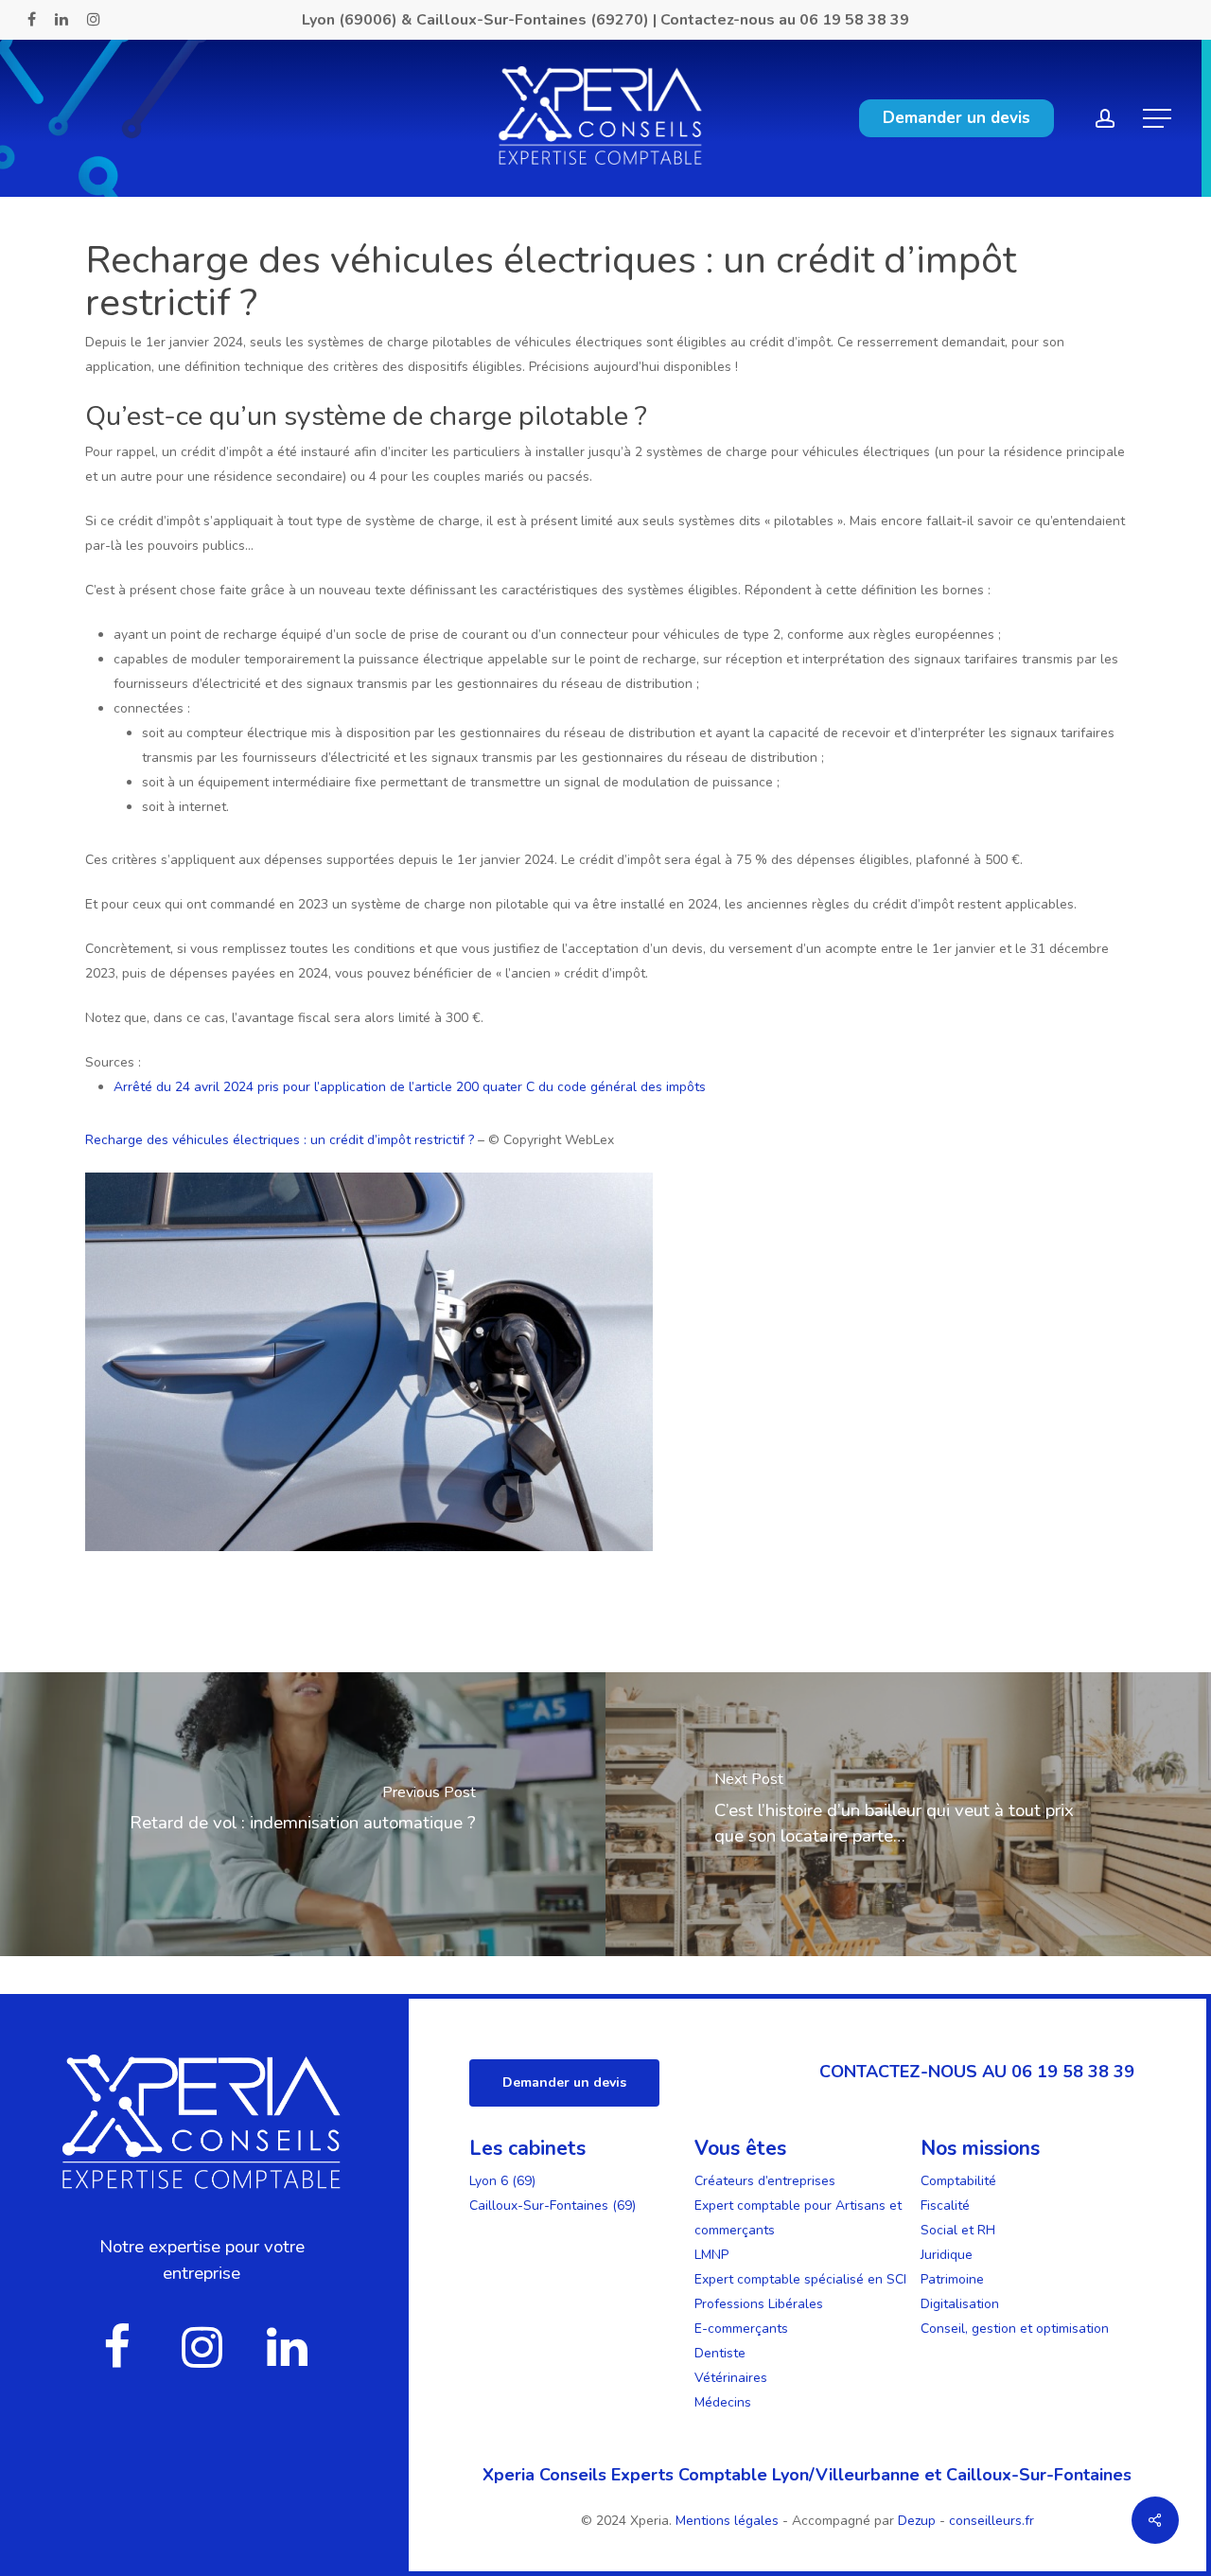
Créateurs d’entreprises (765, 2181)
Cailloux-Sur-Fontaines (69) (553, 2205)
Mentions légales (729, 2521)
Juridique (947, 2255)
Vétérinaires (731, 2378)
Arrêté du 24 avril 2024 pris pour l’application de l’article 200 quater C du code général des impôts (410, 1087)
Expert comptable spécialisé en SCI (800, 2279)
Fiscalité (945, 2205)
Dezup (917, 2521)
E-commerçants (741, 2329)
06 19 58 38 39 (854, 20)
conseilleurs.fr (992, 2521)
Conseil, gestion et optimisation (1015, 2329)
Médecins (723, 2402)
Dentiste (720, 2353)
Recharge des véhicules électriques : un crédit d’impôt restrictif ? (280, 1140)
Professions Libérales (759, 2304)
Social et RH (958, 2230)
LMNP (711, 2255)
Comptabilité (958, 2181)
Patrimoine (952, 2279)
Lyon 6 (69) (502, 2181)
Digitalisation (960, 2304)
